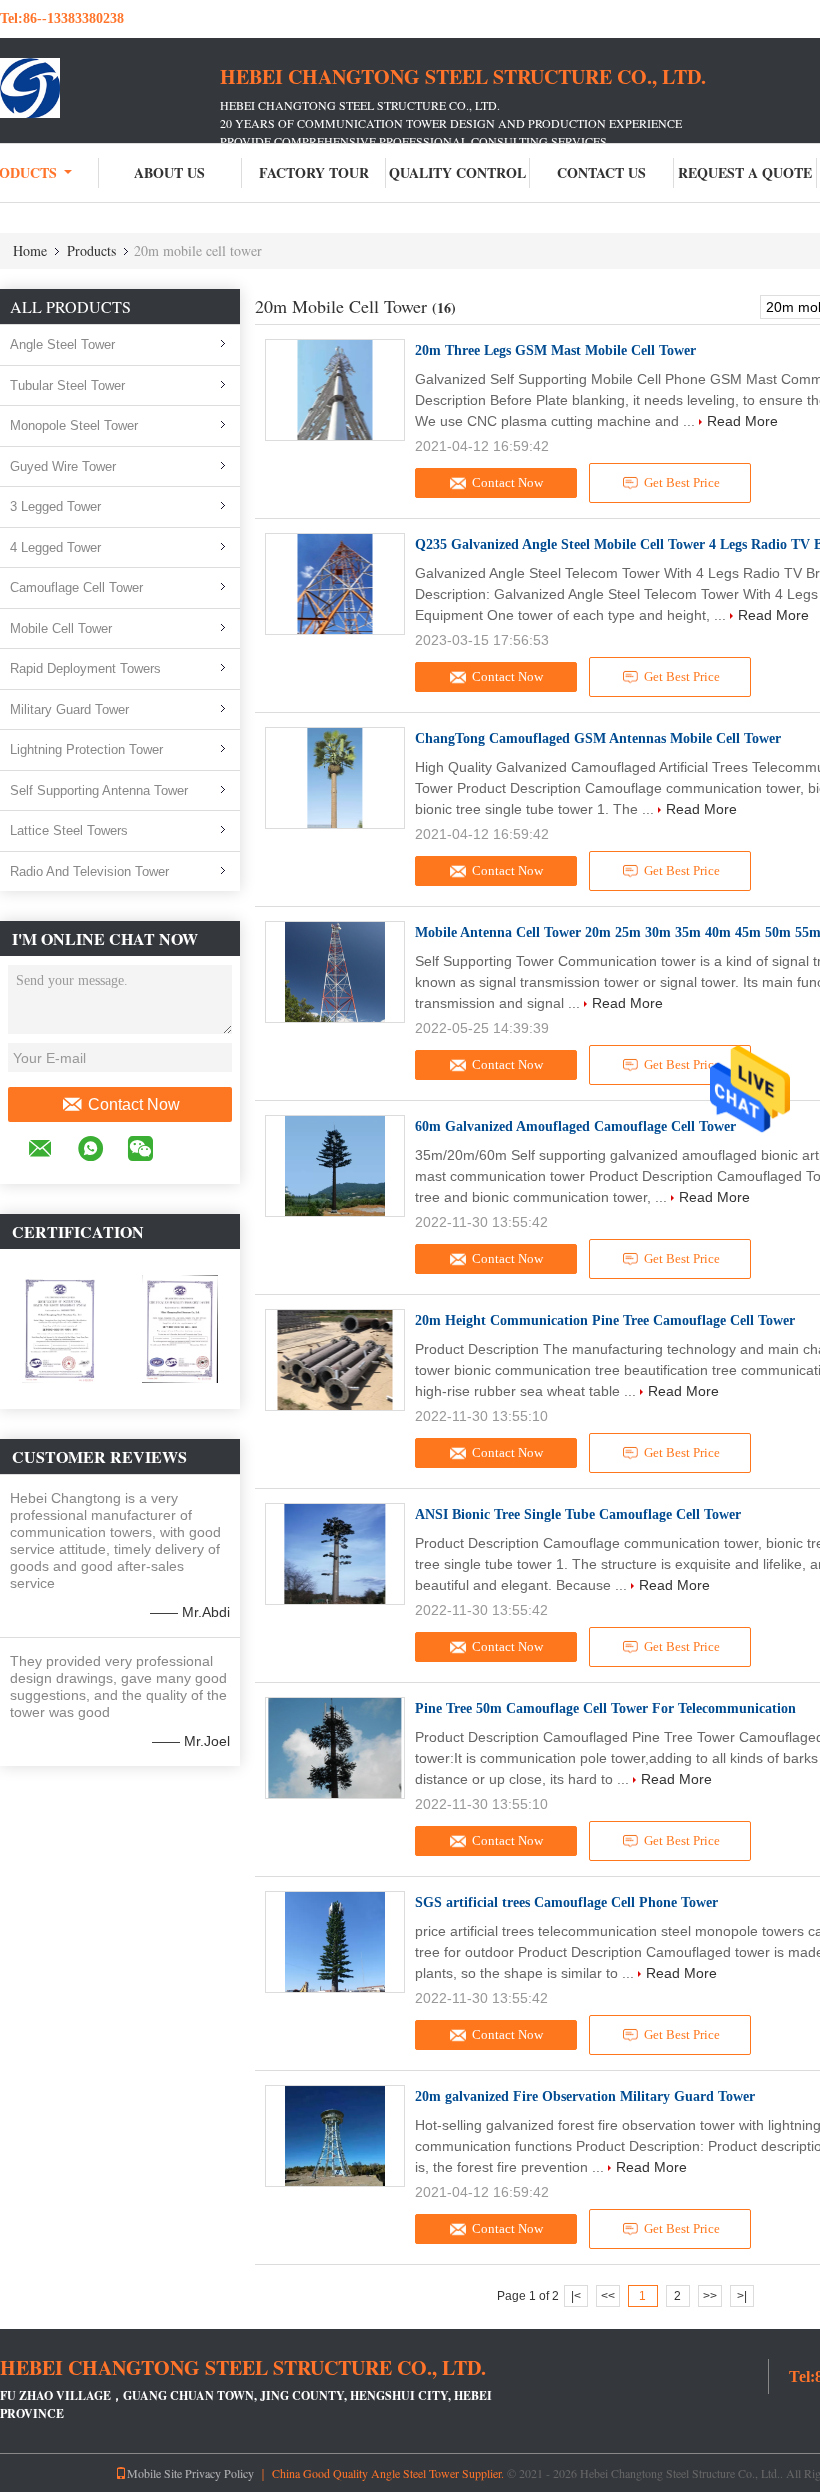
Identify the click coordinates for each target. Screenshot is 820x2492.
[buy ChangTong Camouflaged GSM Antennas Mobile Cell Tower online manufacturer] (335, 778)
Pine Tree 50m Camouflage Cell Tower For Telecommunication (605, 1708)
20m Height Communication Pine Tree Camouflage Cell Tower (605, 1320)
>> (710, 2296)
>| (742, 2296)
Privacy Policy (219, 2473)
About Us (169, 172)
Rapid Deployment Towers (85, 668)
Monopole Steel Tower (74, 425)
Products (91, 250)
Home (30, 250)
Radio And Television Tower (89, 871)
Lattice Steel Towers (69, 830)
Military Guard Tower (69, 709)
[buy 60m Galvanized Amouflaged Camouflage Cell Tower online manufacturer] (335, 1166)
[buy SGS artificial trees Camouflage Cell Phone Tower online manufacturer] (335, 1942)
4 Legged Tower (55, 547)
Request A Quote (745, 172)
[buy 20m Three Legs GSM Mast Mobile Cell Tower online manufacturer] (335, 390)
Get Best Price (682, 482)
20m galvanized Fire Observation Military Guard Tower (585, 2096)
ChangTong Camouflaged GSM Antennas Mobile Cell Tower (598, 738)
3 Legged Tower (55, 506)
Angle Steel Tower (62, 344)
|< (576, 2296)
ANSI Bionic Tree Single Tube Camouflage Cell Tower (578, 1514)
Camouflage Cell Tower (76, 587)
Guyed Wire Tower (63, 466)
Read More (742, 421)
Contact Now (134, 1104)
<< (608, 2296)
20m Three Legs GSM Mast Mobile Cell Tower (555, 350)
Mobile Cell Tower (61, 628)
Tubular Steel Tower (67, 385)
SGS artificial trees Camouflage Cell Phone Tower (566, 1902)
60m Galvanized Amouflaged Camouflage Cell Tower (575, 1126)
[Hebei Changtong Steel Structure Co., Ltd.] (110, 88)
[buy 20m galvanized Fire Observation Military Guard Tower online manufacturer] (335, 2136)
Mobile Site (154, 2473)
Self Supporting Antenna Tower (99, 790)
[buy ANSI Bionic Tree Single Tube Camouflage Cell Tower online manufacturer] (335, 1554)
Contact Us (601, 172)
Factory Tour (314, 172)
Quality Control (457, 172)
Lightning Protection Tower (86, 749)
